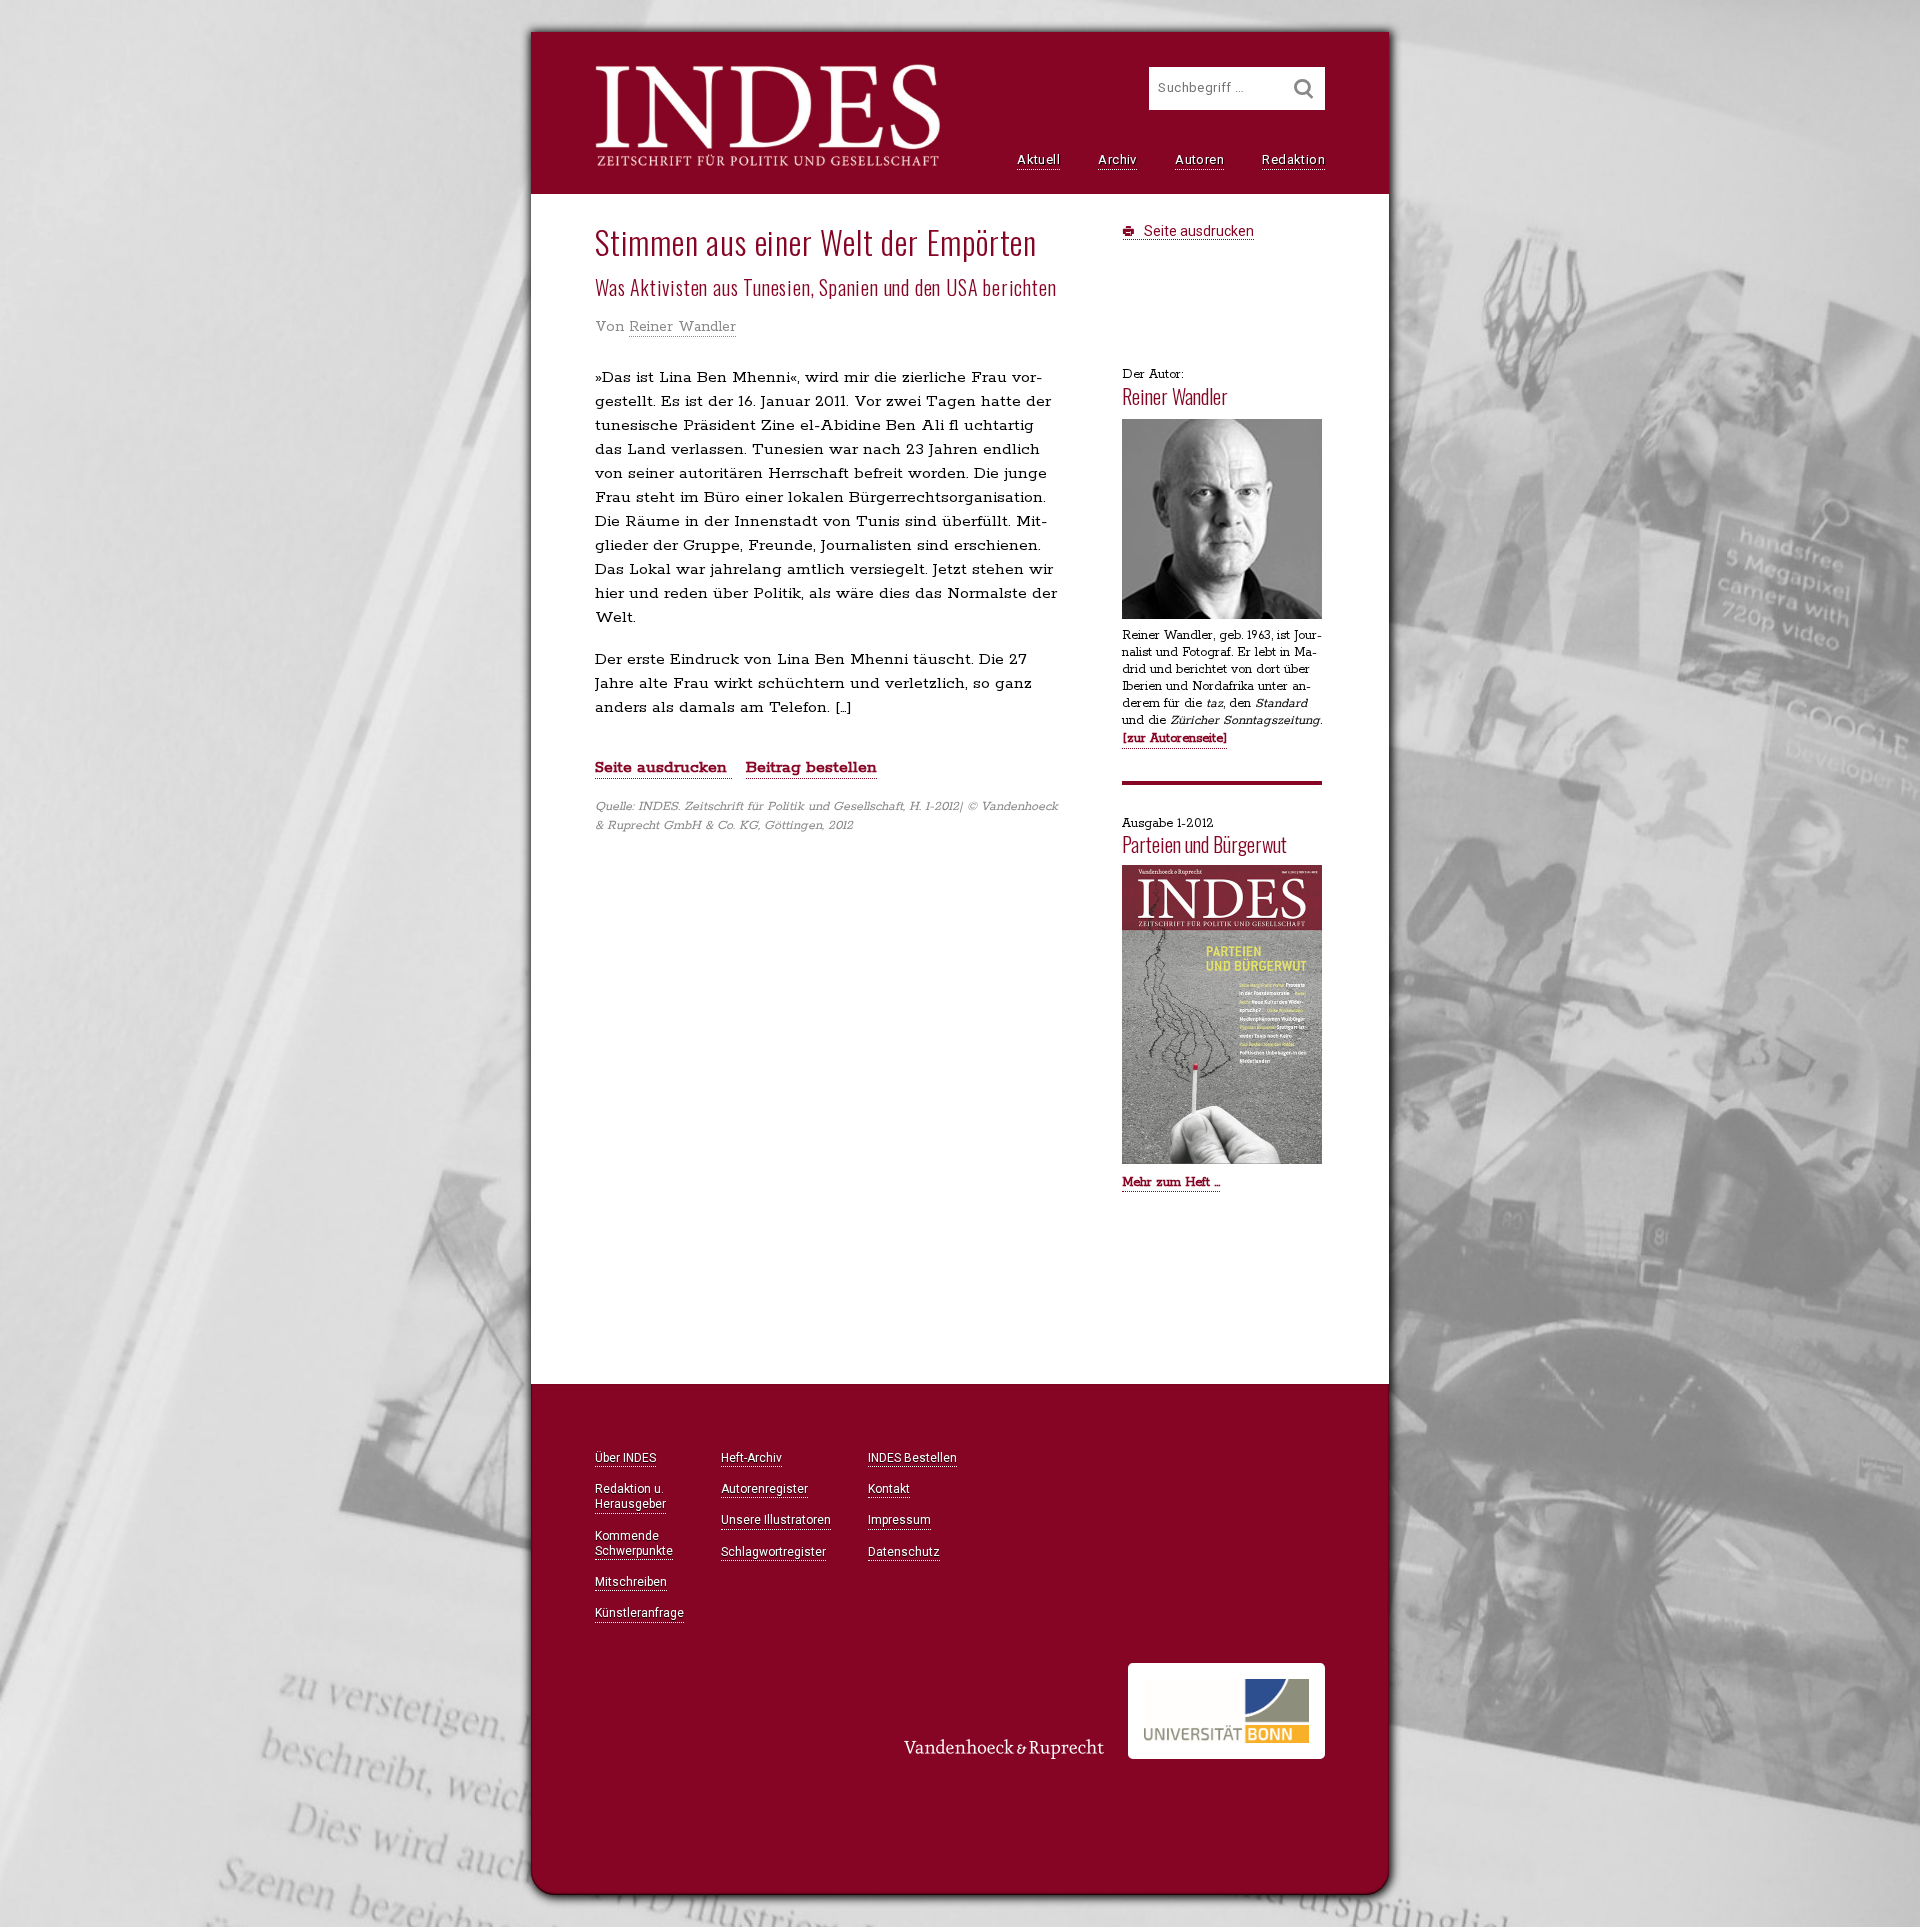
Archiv (1117, 159)
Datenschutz (904, 1552)
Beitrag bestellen (811, 767)
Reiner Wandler (682, 327)
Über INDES (625, 1458)
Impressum (899, 1520)
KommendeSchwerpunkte (634, 1543)
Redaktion (1293, 159)
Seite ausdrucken (1197, 231)
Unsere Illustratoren (776, 1520)
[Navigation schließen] (361, 60)
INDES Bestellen (912, 1458)
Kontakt (889, 1489)
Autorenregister (764, 1489)
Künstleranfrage (639, 1613)
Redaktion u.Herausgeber (630, 1496)
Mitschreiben (631, 1582)
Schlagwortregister (773, 1552)
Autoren (1199, 159)
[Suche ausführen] (1304, 88)
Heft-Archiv (751, 1458)
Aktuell (1038, 159)
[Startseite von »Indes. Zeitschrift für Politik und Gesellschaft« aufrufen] (767, 164)
